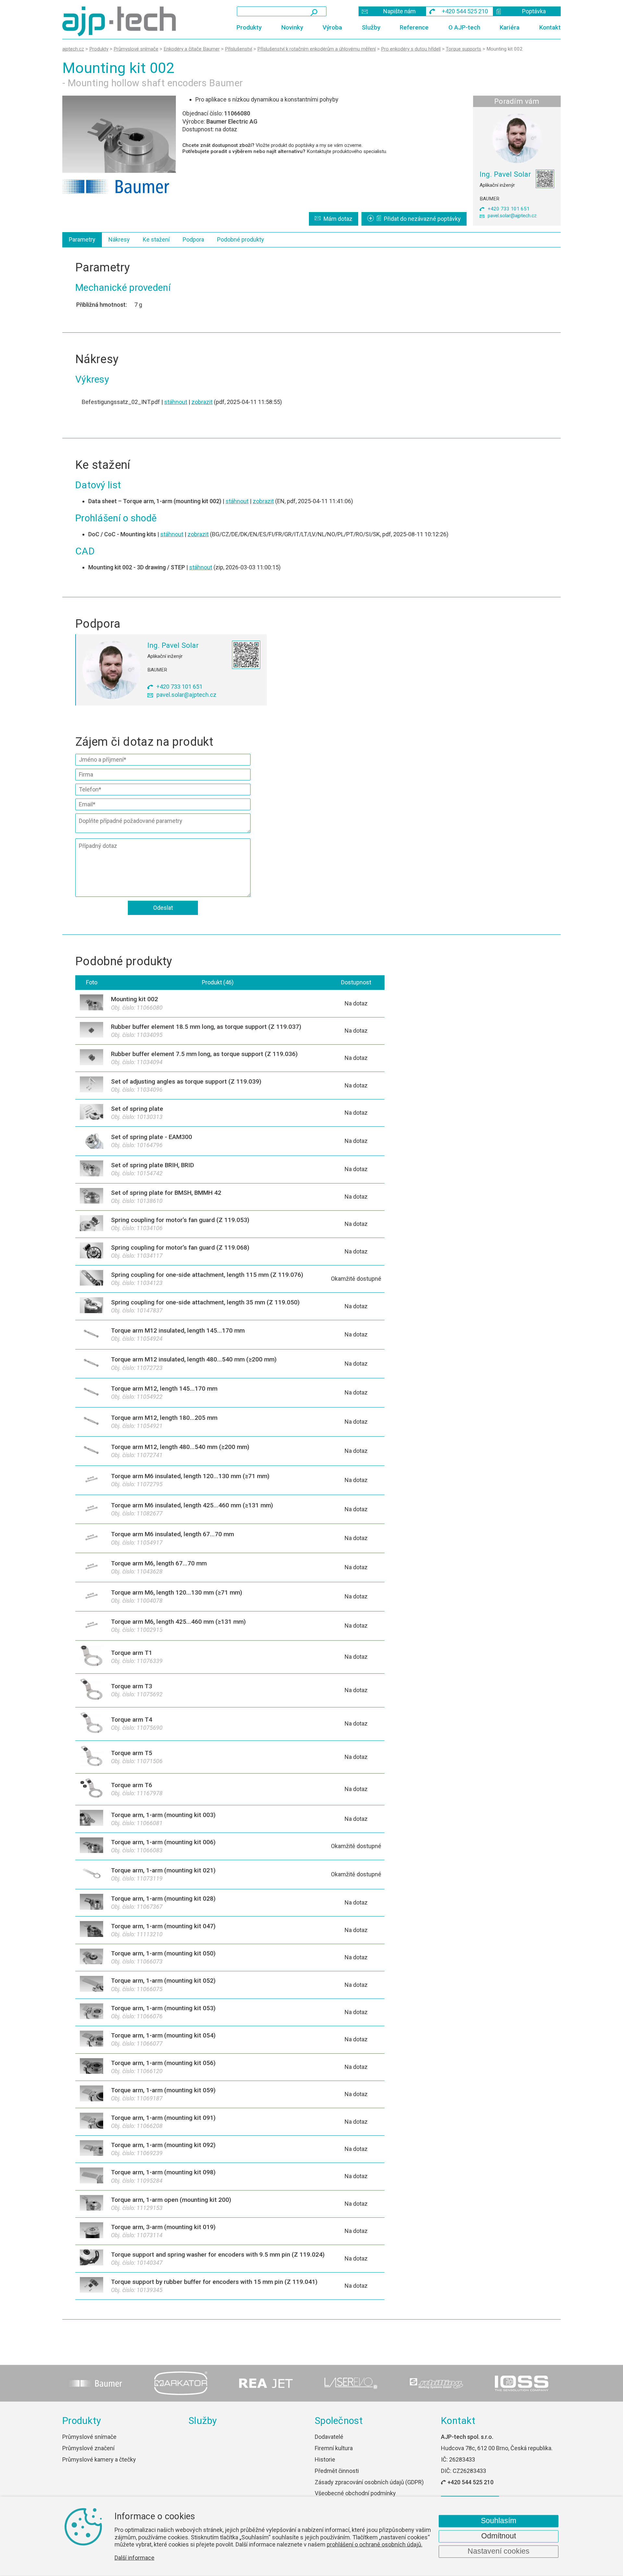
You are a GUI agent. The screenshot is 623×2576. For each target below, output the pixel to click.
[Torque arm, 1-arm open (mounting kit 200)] (92, 2204)
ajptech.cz (73, 49)
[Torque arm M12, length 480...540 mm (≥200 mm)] (92, 1451)
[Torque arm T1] (92, 1657)
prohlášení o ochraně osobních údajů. (375, 2544)
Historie (325, 2459)
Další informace (134, 2558)
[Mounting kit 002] (119, 134)
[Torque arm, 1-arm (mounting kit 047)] (92, 1930)
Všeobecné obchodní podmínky (355, 2493)
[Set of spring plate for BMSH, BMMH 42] (92, 1197)
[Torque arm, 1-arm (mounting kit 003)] (92, 1819)
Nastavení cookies (499, 2551)
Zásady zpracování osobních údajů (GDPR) (369, 2482)
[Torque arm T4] (92, 1724)
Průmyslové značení (88, 2448)
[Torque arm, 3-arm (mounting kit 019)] (92, 2231)
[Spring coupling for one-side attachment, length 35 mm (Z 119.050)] (92, 1306)
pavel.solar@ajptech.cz (512, 216)
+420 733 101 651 (509, 209)
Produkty (249, 27)
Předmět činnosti (337, 2471)
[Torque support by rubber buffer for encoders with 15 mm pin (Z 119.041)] (92, 2286)
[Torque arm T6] (92, 1789)
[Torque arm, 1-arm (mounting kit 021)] (92, 1875)
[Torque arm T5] (92, 1757)
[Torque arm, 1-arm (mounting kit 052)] (92, 1985)
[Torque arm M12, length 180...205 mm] (92, 1422)
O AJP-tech (464, 27)
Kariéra (510, 27)
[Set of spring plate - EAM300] (92, 1141)
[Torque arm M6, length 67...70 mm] (92, 1567)
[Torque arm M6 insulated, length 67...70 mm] (92, 1538)
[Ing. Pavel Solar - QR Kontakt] (545, 179)
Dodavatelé (329, 2437)
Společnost (339, 2421)
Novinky (292, 27)
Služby (371, 27)
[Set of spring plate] (92, 1113)
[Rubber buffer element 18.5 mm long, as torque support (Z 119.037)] (92, 1031)
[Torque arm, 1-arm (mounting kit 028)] (92, 1903)
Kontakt (550, 27)
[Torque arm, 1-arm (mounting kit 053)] (92, 2012)
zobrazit (202, 402)
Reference (414, 27)
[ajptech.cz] (130, 21)
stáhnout (176, 402)
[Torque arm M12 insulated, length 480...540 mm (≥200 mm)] (92, 1364)
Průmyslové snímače (89, 2437)
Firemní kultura (334, 2448)
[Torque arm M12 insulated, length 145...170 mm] (92, 1335)
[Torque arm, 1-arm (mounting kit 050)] (92, 1958)
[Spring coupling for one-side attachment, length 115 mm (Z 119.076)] (92, 1279)
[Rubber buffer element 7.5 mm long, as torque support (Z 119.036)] (92, 1058)
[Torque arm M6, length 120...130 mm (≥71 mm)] (92, 1597)
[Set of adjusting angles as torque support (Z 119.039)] (92, 1085)
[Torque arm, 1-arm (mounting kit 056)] (92, 2067)
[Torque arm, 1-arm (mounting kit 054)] (92, 2040)
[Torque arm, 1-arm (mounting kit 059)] (92, 2094)
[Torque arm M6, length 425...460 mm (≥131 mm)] (92, 1626)
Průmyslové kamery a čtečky (99, 2459)
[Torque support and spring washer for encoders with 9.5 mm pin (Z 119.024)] (92, 2258)
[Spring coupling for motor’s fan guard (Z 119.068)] (92, 1251)
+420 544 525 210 (470, 2482)
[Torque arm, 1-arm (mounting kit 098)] (92, 2176)
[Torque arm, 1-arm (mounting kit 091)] (92, 2122)
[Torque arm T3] (92, 1690)
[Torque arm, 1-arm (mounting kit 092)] (92, 2149)
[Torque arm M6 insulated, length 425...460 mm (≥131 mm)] (92, 1509)
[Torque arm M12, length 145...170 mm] (92, 1393)
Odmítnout (499, 2536)
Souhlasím (499, 2521)
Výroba (332, 27)
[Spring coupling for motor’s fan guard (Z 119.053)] (92, 1224)
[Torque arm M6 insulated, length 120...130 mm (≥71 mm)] (92, 1480)
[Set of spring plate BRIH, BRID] (92, 1169)
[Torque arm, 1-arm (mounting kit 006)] (92, 1846)
